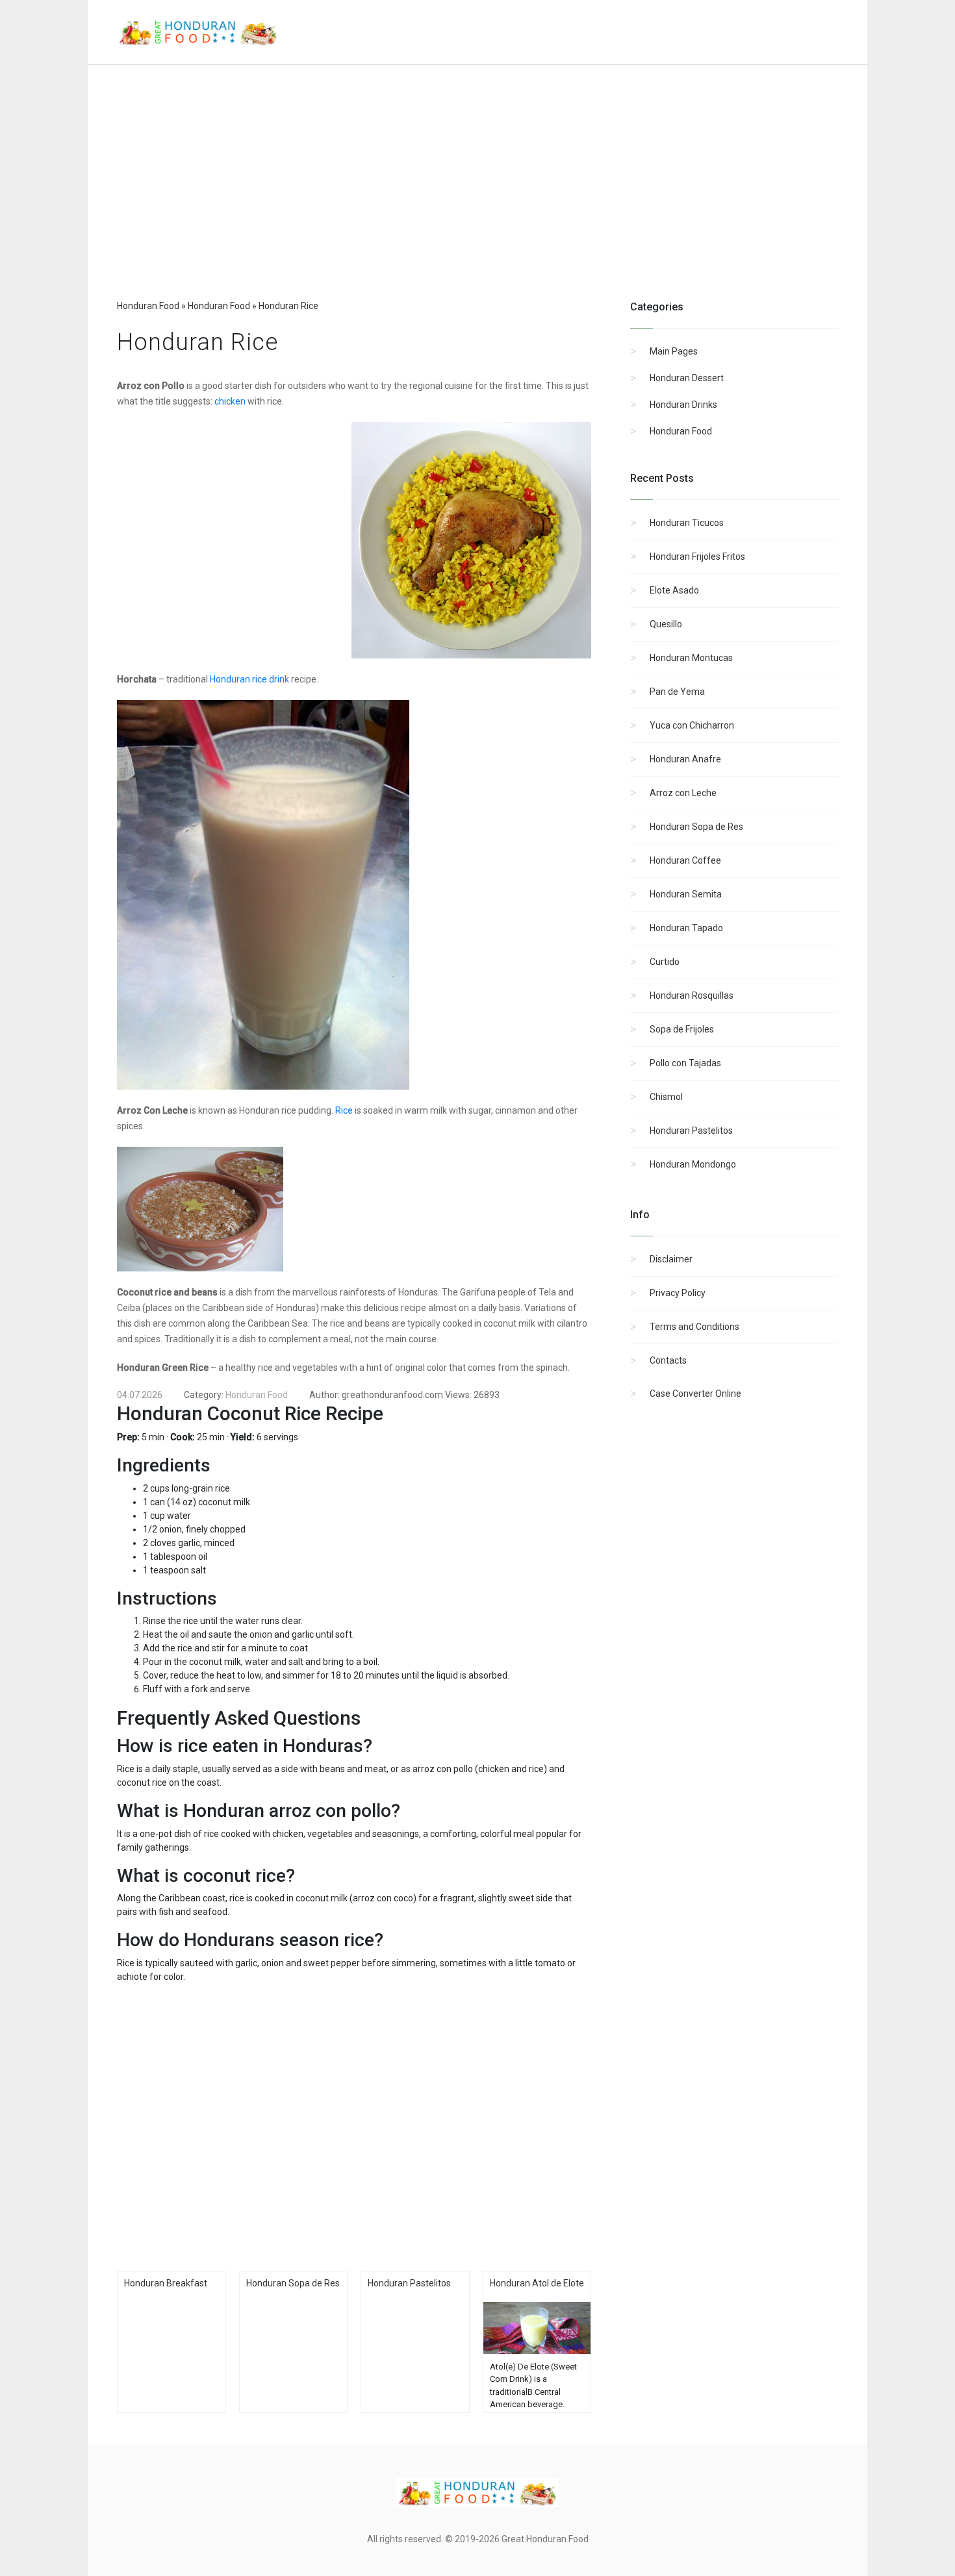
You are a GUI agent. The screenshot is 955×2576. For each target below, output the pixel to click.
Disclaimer (671, 1259)
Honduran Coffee (685, 860)
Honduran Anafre (685, 759)
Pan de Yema (677, 692)
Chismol (666, 1097)
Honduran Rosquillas (692, 995)
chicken (230, 401)
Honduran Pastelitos (691, 1131)
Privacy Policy (678, 1293)
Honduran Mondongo (693, 1164)
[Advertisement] (478, 195)
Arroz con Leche (683, 793)
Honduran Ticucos (687, 523)
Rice (344, 1110)
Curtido (665, 962)
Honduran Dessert (687, 378)
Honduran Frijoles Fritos (697, 556)
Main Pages (674, 351)
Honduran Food (681, 431)
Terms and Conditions (694, 1327)
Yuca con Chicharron (692, 725)
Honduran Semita (686, 894)
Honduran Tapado (686, 928)
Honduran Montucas (691, 658)
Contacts (668, 1360)
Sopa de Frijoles (682, 1029)
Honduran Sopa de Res (696, 827)
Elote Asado (674, 590)
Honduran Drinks (683, 405)
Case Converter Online (695, 1394)
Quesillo (666, 624)
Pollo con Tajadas (685, 1063)
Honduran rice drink (249, 679)
